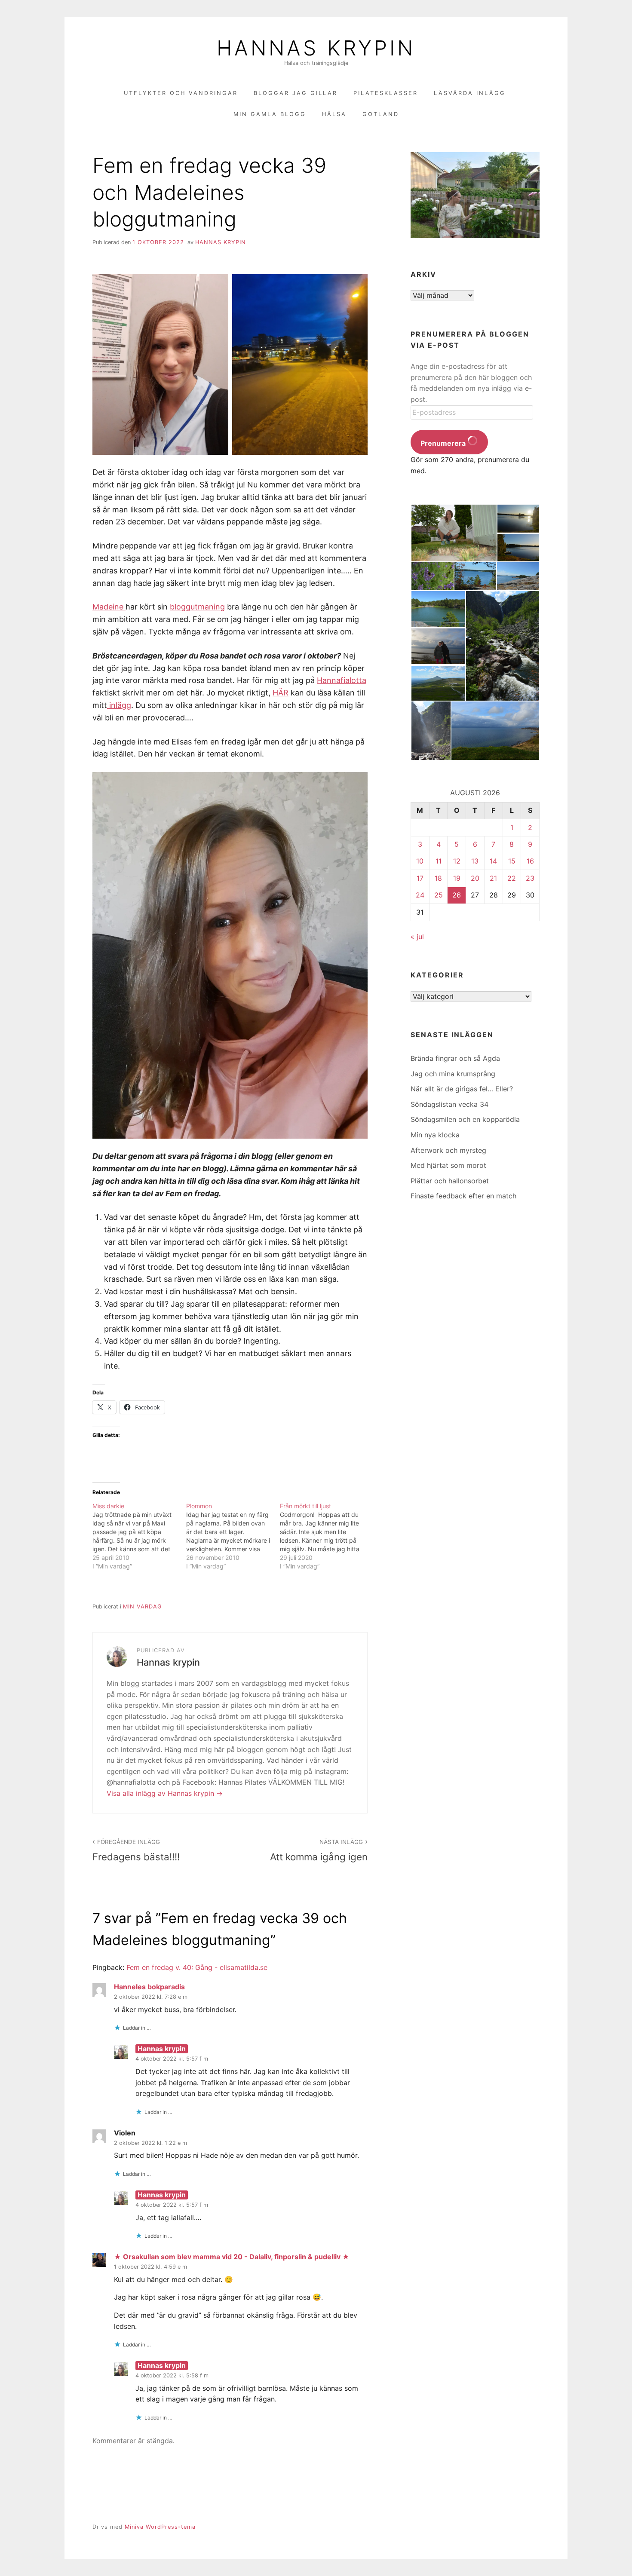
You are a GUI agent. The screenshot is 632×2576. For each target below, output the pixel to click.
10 (420, 861)
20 (475, 878)
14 (493, 861)
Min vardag (143, 1607)
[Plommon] (233, 1536)
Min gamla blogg (270, 114)
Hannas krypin (221, 242)
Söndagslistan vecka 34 (449, 1104)
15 (512, 861)
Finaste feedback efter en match (463, 1196)
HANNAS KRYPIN (316, 48)
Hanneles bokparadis (149, 1987)
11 (439, 861)
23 (530, 878)
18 (438, 878)
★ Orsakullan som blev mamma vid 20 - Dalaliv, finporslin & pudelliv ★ (232, 2257)
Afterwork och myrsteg (448, 1150)
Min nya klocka (435, 1135)
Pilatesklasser (386, 93)
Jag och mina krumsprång (453, 1074)
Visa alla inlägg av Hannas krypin (161, 1793)
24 (420, 895)
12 (457, 861)
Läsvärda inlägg (470, 93)
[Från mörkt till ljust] (327, 1536)
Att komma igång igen (319, 1850)
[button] (454, 533)
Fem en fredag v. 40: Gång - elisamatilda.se (197, 1967)
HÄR (281, 693)
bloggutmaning (197, 607)
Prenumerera (444, 443)
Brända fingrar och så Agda (455, 1058)
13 (475, 861)
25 (439, 895)
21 (493, 878)
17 (420, 878)
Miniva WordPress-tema (160, 2527)
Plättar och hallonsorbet (450, 1181)
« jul (417, 937)
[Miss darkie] (139, 1536)
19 (457, 878)
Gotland (381, 114)
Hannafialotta (342, 680)
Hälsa (334, 114)
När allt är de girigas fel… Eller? (462, 1089)
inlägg (119, 705)
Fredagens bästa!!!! (136, 1850)
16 (530, 861)
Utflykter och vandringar (181, 93)
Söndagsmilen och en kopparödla (465, 1119)
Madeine (109, 607)
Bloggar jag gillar (296, 93)
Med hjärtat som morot (448, 1165)
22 (512, 878)
